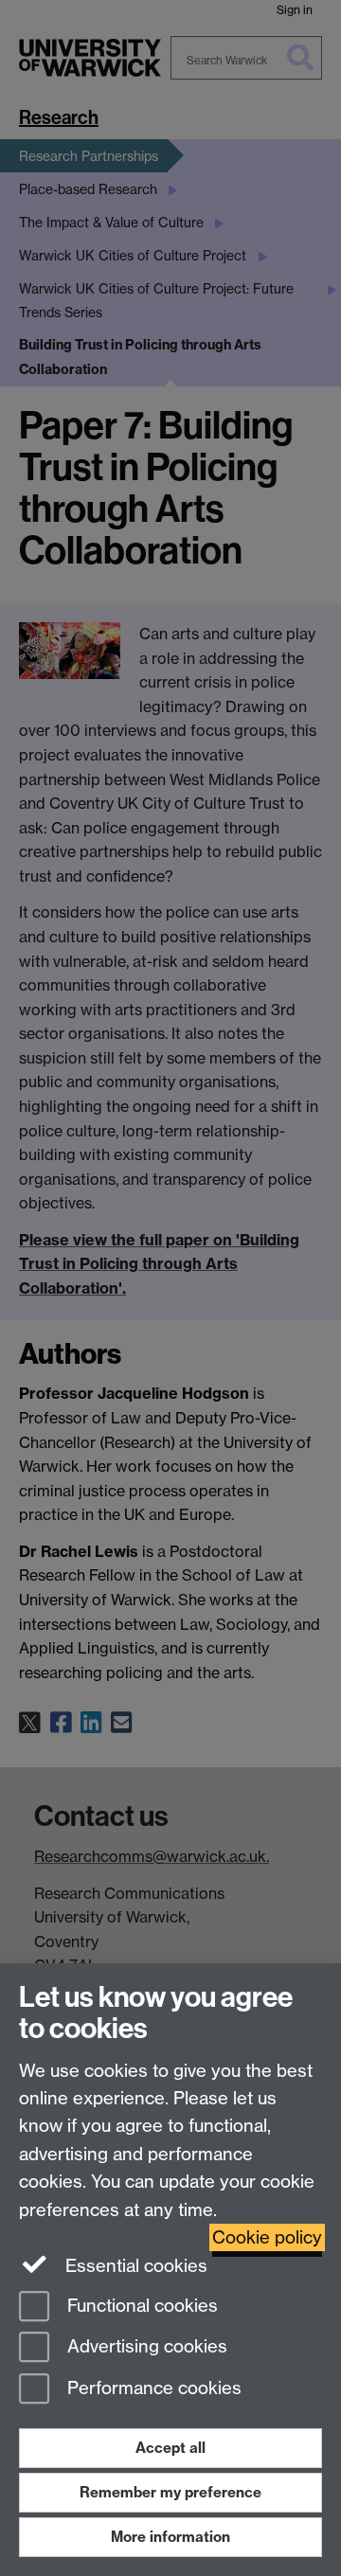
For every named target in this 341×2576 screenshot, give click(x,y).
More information (170, 2537)
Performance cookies (152, 2389)
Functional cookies (140, 2306)
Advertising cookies (145, 2347)
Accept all (170, 2448)
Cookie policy (267, 2237)
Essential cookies (134, 2266)
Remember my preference (170, 2492)
